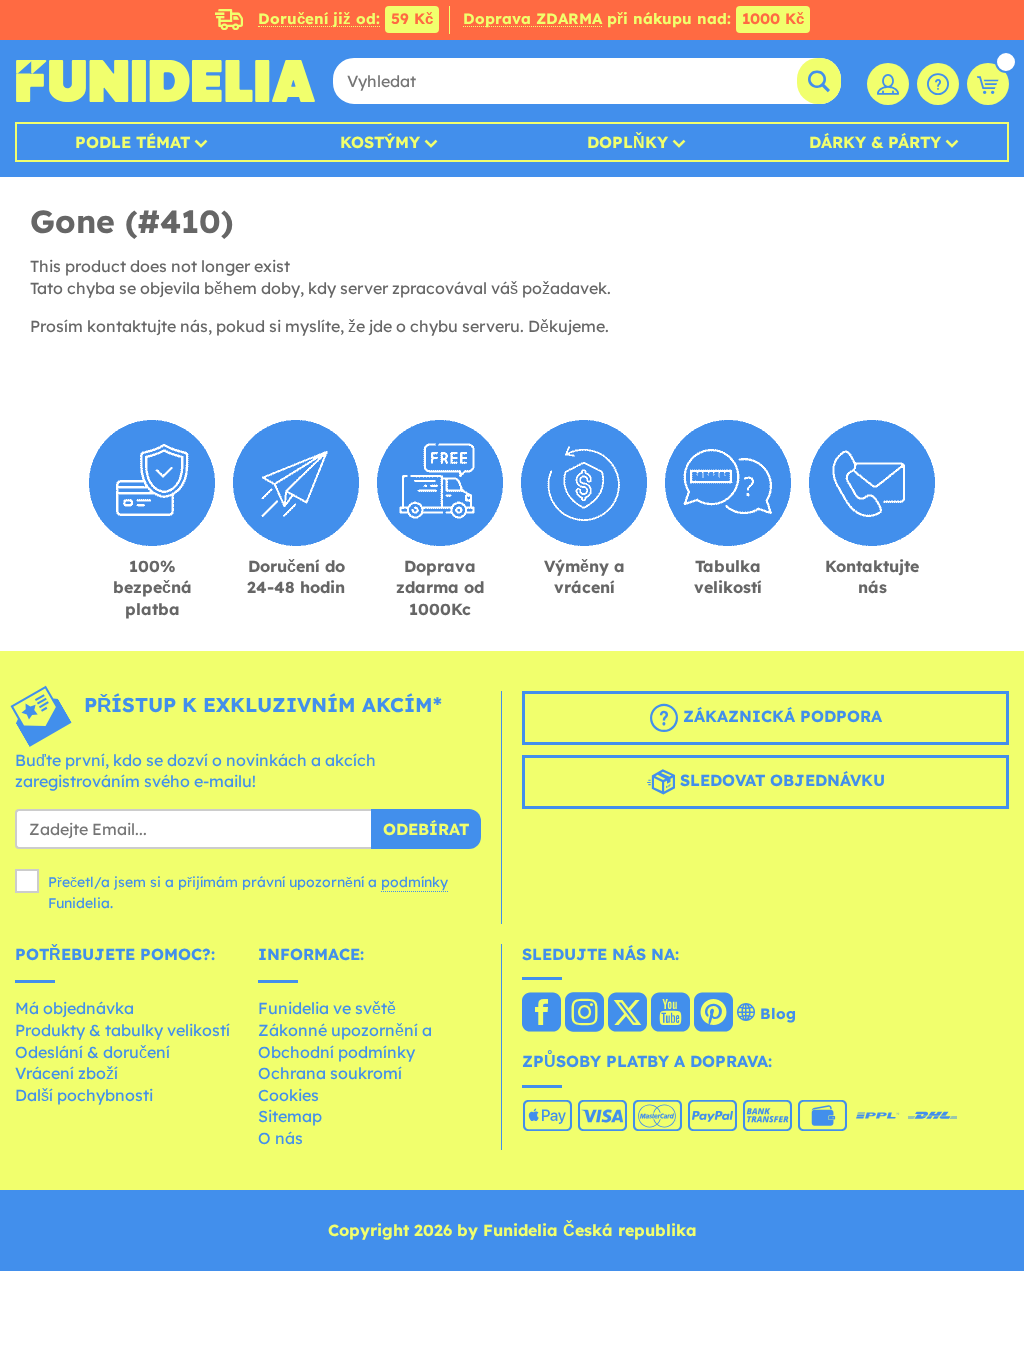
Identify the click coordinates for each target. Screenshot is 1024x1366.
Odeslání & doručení (92, 1052)
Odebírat (426, 829)
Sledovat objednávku (780, 780)
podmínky (414, 882)
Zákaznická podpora (780, 716)
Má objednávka (74, 1008)
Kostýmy (380, 142)
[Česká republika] (541, 1014)
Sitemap (290, 1116)
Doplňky (627, 142)
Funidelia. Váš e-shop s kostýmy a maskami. (165, 81)
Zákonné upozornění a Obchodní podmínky (345, 1041)
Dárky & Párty (875, 142)
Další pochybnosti (84, 1095)
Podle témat (132, 142)
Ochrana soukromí (330, 1073)
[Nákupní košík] (988, 84)
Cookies (288, 1095)
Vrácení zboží (66, 1073)
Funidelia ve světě (327, 1008)
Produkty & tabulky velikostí (122, 1030)
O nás (280, 1138)
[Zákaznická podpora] (938, 84)
